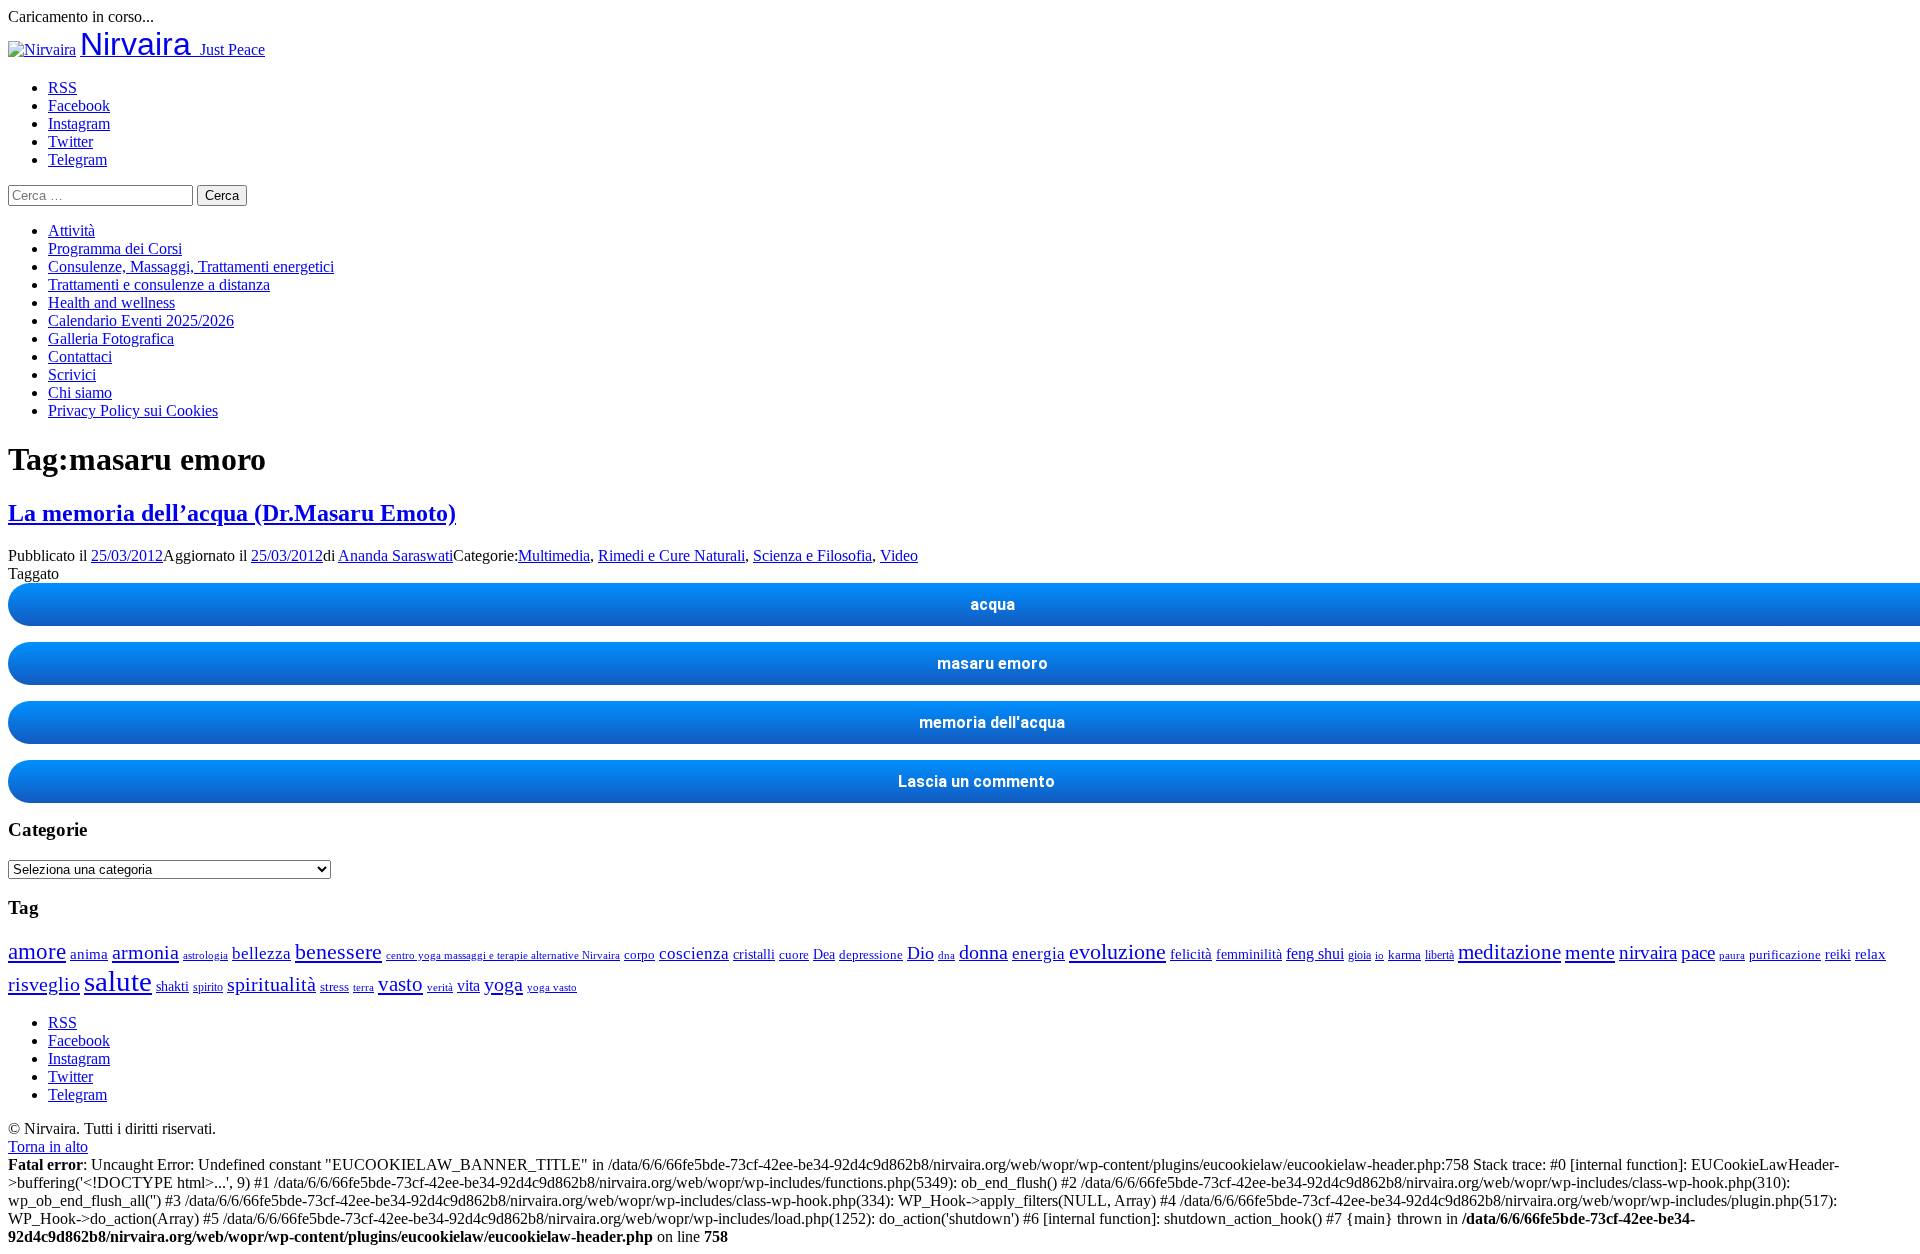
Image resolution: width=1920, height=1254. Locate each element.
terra (363, 987)
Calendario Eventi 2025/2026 (141, 320)
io (1379, 955)
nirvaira (1648, 952)
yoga (503, 984)
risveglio (44, 984)
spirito (208, 987)
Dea (824, 954)
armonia (145, 952)
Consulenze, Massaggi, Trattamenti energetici (191, 266)
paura (1732, 955)
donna (983, 952)
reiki (1838, 954)
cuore (794, 955)
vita (468, 986)
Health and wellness (111, 302)
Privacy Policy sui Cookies (133, 410)
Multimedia (554, 555)
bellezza (261, 953)
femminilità (1249, 954)
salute (118, 981)
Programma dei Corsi (115, 248)
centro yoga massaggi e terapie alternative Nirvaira (503, 955)
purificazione (1785, 954)
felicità (1191, 953)
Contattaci (80, 356)
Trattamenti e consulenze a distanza (159, 284)
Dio (920, 953)
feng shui (1315, 953)
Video (899, 555)
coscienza (694, 953)
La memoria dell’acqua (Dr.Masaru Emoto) (232, 513)
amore (37, 951)
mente (1590, 952)
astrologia (205, 955)
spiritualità (271, 984)
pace (1698, 952)
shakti (172, 986)
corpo (639, 954)
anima (89, 954)
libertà (1439, 955)
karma (1404, 955)
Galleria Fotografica (111, 338)
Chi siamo (80, 392)
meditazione (1509, 952)
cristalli (754, 954)
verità (440, 987)
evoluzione (1117, 951)
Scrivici (72, 374)
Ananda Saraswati (395, 555)
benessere (338, 951)
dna (946, 955)
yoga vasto (552, 987)
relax (1870, 953)
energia (1038, 953)
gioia (1359, 955)
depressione (871, 955)
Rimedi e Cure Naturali (671, 555)
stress (334, 987)
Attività (71, 230)
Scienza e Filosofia (812, 555)
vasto (400, 984)
